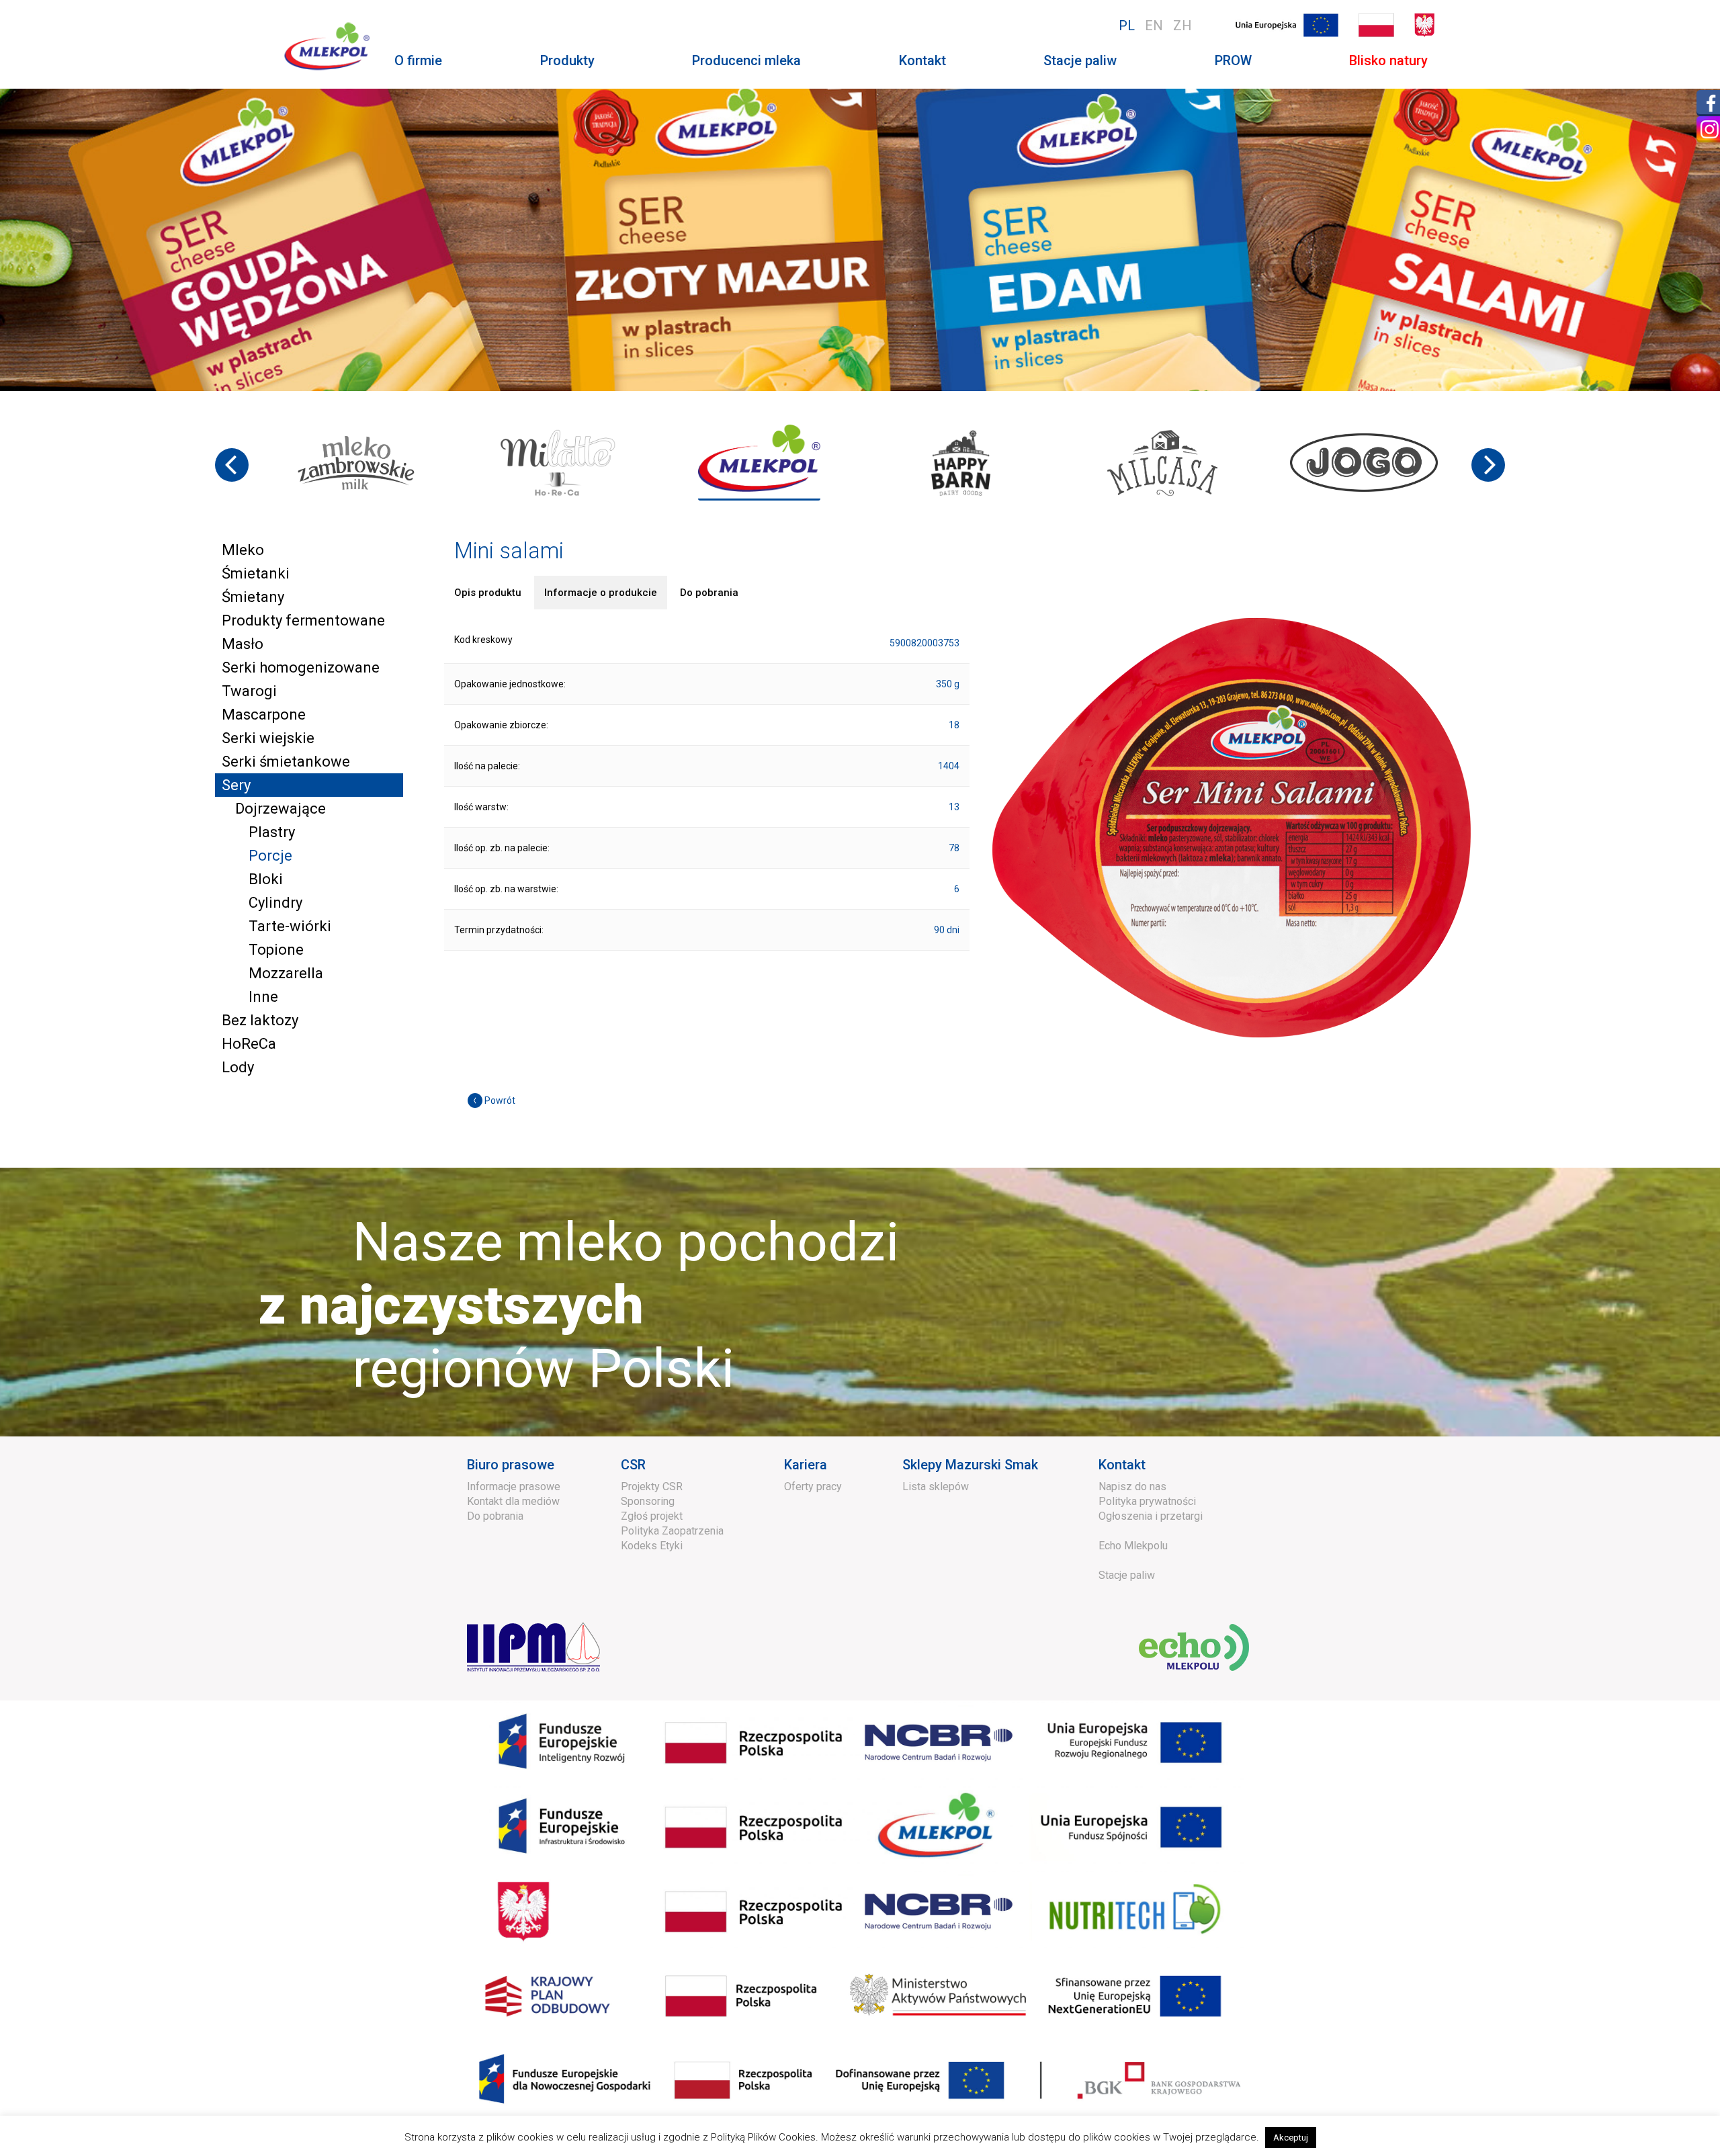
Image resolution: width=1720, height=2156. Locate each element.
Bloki (266, 879)
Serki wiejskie (268, 738)
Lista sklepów (936, 1486)
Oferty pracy (813, 1486)
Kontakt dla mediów (513, 1501)
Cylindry (275, 903)
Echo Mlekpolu (1133, 1546)
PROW (1233, 60)
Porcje (270, 856)
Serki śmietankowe (286, 762)
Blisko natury (1388, 60)
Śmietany (253, 597)
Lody (238, 1067)
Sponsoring (648, 1501)
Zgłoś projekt (652, 1516)
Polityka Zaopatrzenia (672, 1531)
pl (1127, 26)
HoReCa (249, 1044)
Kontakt (922, 60)
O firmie (418, 60)
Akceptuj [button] (1291, 2138)
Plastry (272, 832)
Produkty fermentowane (303, 620)
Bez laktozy (260, 1020)
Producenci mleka (746, 60)
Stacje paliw (1080, 60)
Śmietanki (256, 573)
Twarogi (249, 691)
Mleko (243, 550)
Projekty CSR (652, 1486)
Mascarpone (264, 715)
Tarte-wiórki (290, 926)
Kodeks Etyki (652, 1546)
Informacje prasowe (514, 1486)
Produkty (567, 60)
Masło (243, 644)
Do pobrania (495, 1516)
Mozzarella (286, 973)
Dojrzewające (281, 809)
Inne (263, 997)
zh (1182, 26)
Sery (236, 785)
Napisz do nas (1132, 1486)
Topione (276, 950)
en (1154, 26)
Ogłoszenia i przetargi (1151, 1516)
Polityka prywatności (1147, 1501)
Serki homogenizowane (301, 667)
